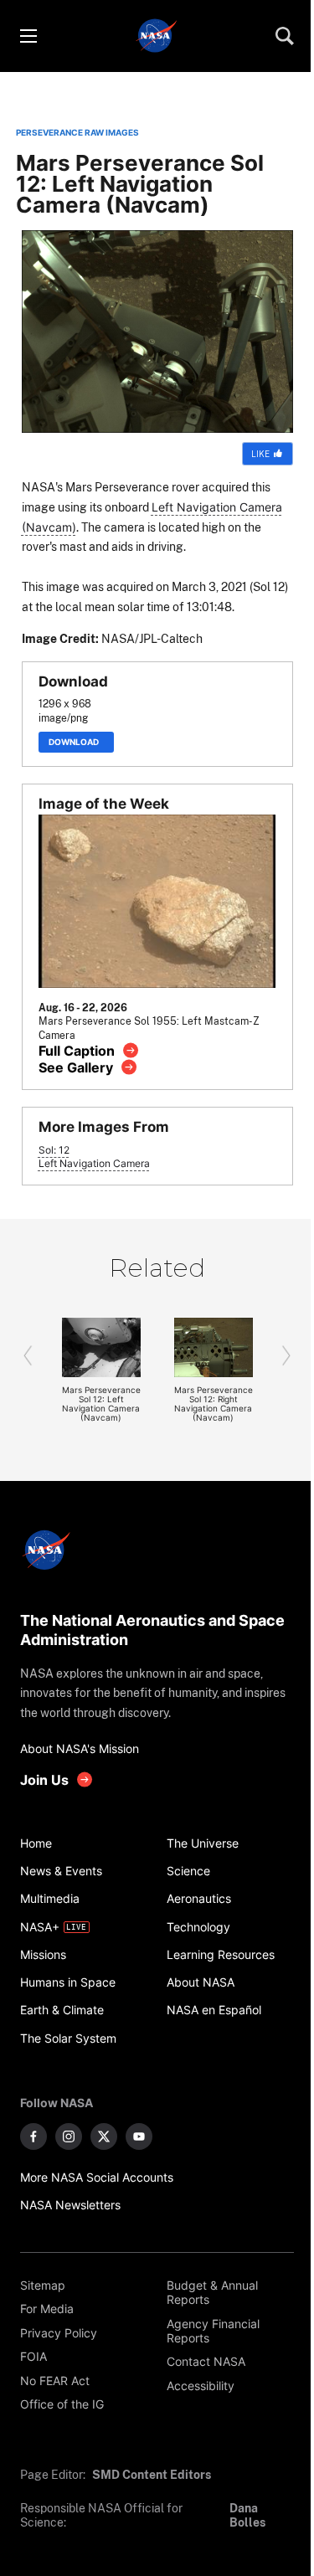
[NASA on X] (104, 2136)
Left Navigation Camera (94, 1164)
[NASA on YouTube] (139, 2136)
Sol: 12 (54, 1150)
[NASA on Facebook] (33, 2136)
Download (76, 742)
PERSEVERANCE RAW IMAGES (77, 133)
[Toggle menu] (28, 36)
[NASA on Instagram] (69, 2136)
